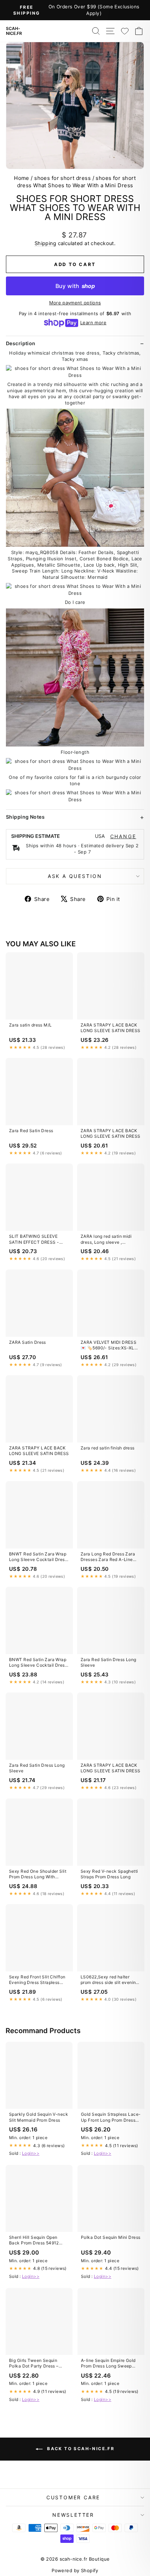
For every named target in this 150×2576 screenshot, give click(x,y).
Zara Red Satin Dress (31, 1131)
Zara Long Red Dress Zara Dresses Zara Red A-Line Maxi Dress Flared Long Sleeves (108, 1557)
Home (22, 178)
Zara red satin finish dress (107, 1448)
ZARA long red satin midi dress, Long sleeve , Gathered (106, 1240)
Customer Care (73, 2497)
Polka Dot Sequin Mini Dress (111, 2237)
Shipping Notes (25, 817)
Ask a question (75, 876)
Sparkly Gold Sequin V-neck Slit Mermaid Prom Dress (39, 2117)
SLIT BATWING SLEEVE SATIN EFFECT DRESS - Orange (34, 1240)
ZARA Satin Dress (28, 1342)
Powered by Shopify (75, 2570)
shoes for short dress (62, 178)
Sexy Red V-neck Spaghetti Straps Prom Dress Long (109, 1874)
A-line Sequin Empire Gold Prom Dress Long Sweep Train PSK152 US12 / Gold (108, 2364)
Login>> (31, 2153)
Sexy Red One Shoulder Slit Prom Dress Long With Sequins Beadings (38, 1874)
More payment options (75, 303)
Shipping (45, 243)
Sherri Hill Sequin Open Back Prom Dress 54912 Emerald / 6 (34, 2241)
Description (21, 343)
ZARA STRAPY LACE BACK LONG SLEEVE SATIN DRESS (111, 1028)
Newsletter (73, 2515)
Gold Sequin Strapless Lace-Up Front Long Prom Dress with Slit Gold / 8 (111, 2117)
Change (123, 836)
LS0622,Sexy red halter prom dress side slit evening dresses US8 (110, 1980)
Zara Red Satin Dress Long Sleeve (108, 1662)
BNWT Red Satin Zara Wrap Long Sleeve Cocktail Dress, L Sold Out (39, 1557)
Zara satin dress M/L (31, 1025)
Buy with (75, 286)
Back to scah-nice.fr (80, 2449)
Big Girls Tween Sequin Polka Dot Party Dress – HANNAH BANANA (34, 2364)
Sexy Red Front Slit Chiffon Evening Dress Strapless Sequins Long (37, 1980)
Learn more (93, 323)
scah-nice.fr (14, 31)
